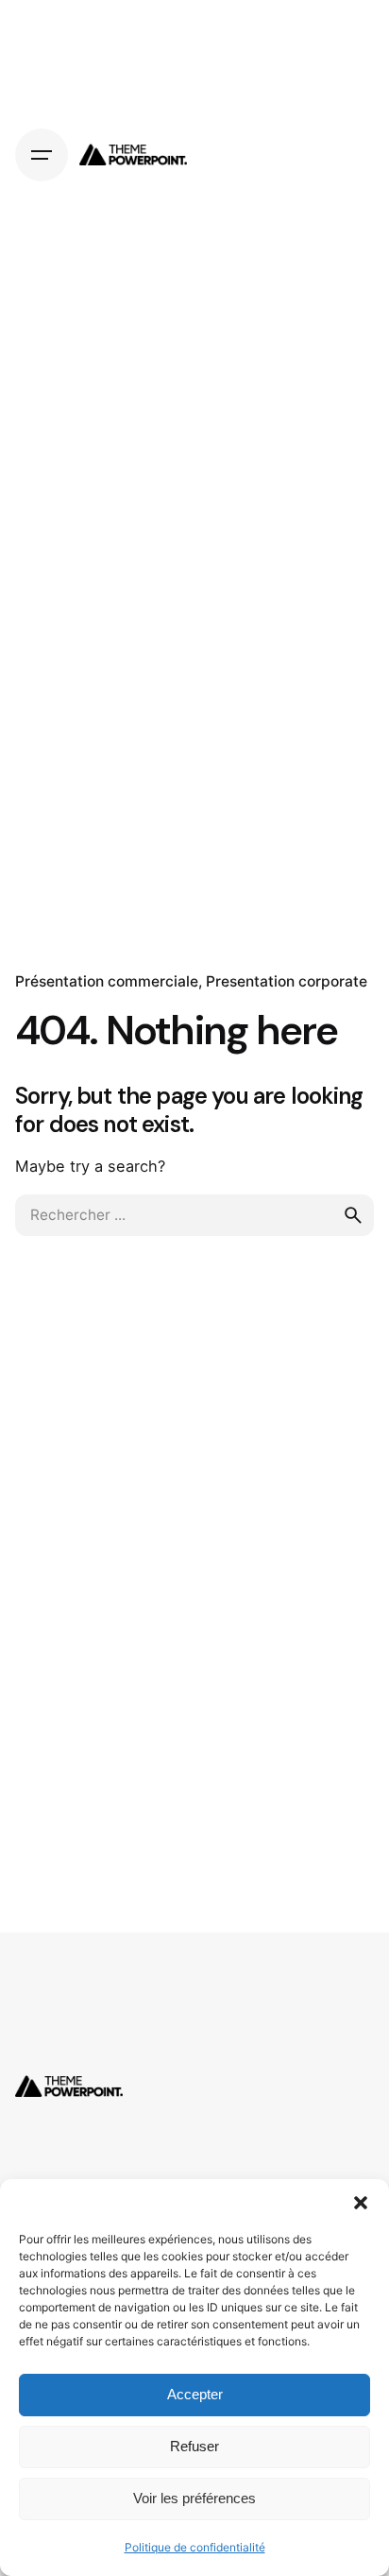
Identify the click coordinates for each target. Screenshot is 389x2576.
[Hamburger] (42, 155)
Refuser (194, 2446)
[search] (353, 1215)
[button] (361, 2203)
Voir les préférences (194, 2498)
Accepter (195, 2394)
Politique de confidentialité (195, 2547)
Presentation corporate (287, 981)
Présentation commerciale (107, 981)
